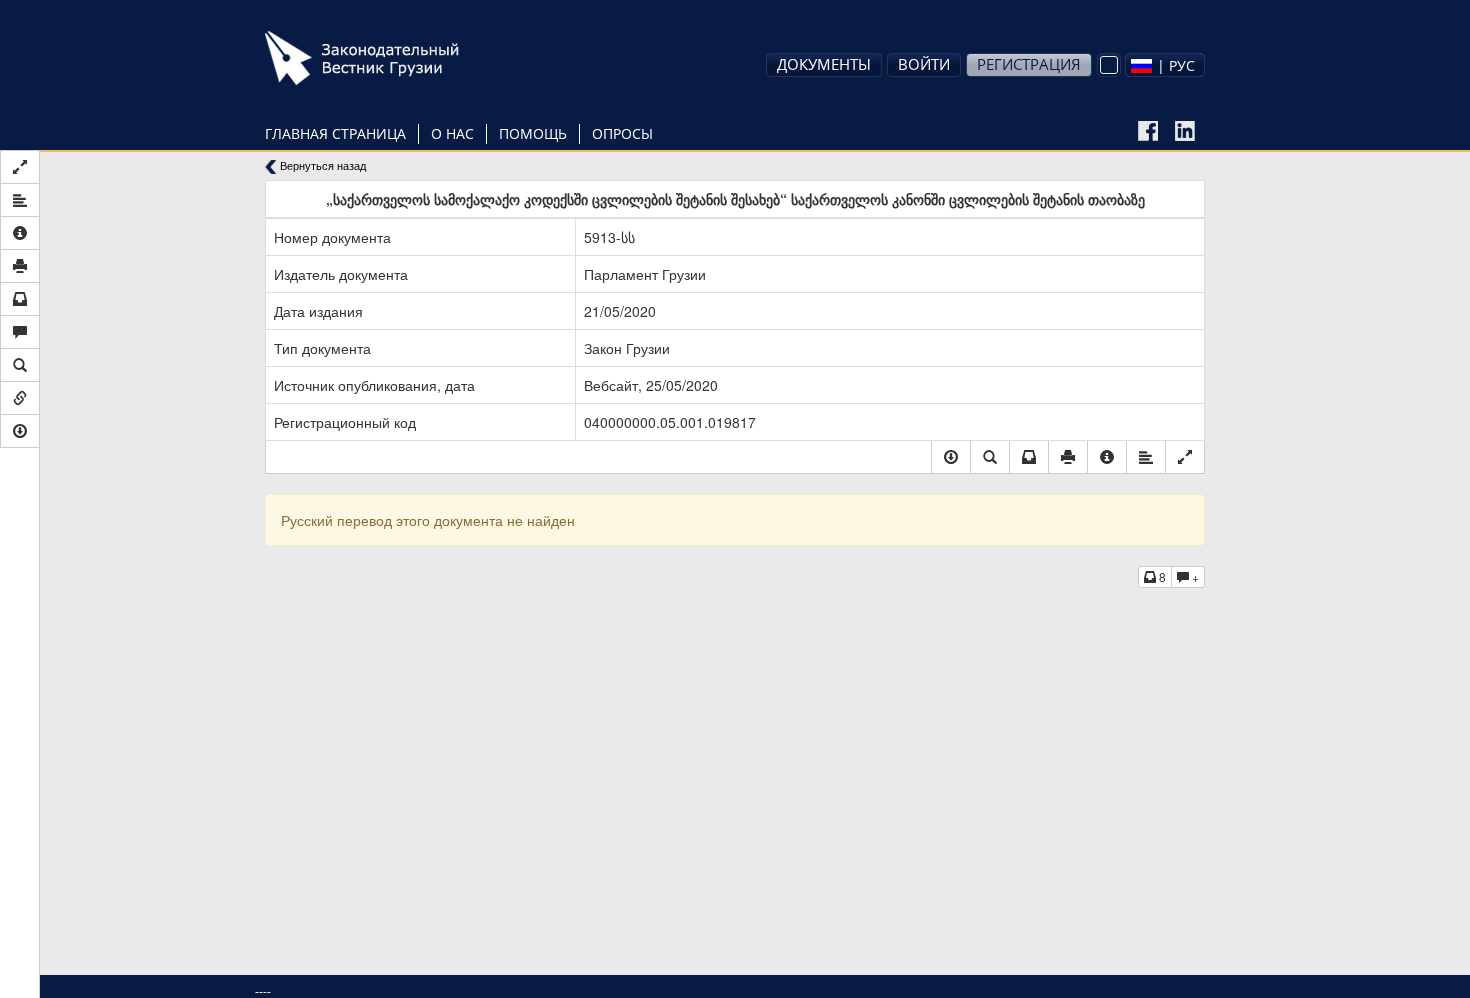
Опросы (622, 133)
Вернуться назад (321, 165)
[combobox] (1165, 65)
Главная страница (335, 133)
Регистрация (1029, 64)
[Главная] (390, 58)
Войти (924, 64)
